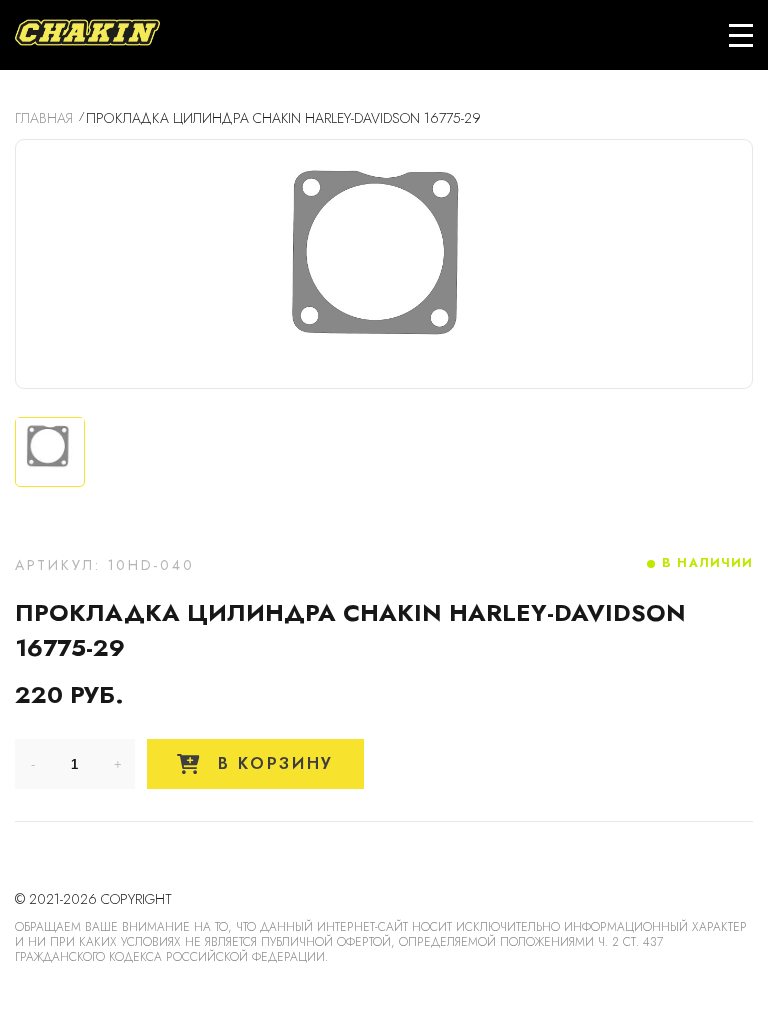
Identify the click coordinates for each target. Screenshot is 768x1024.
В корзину (272, 763)
